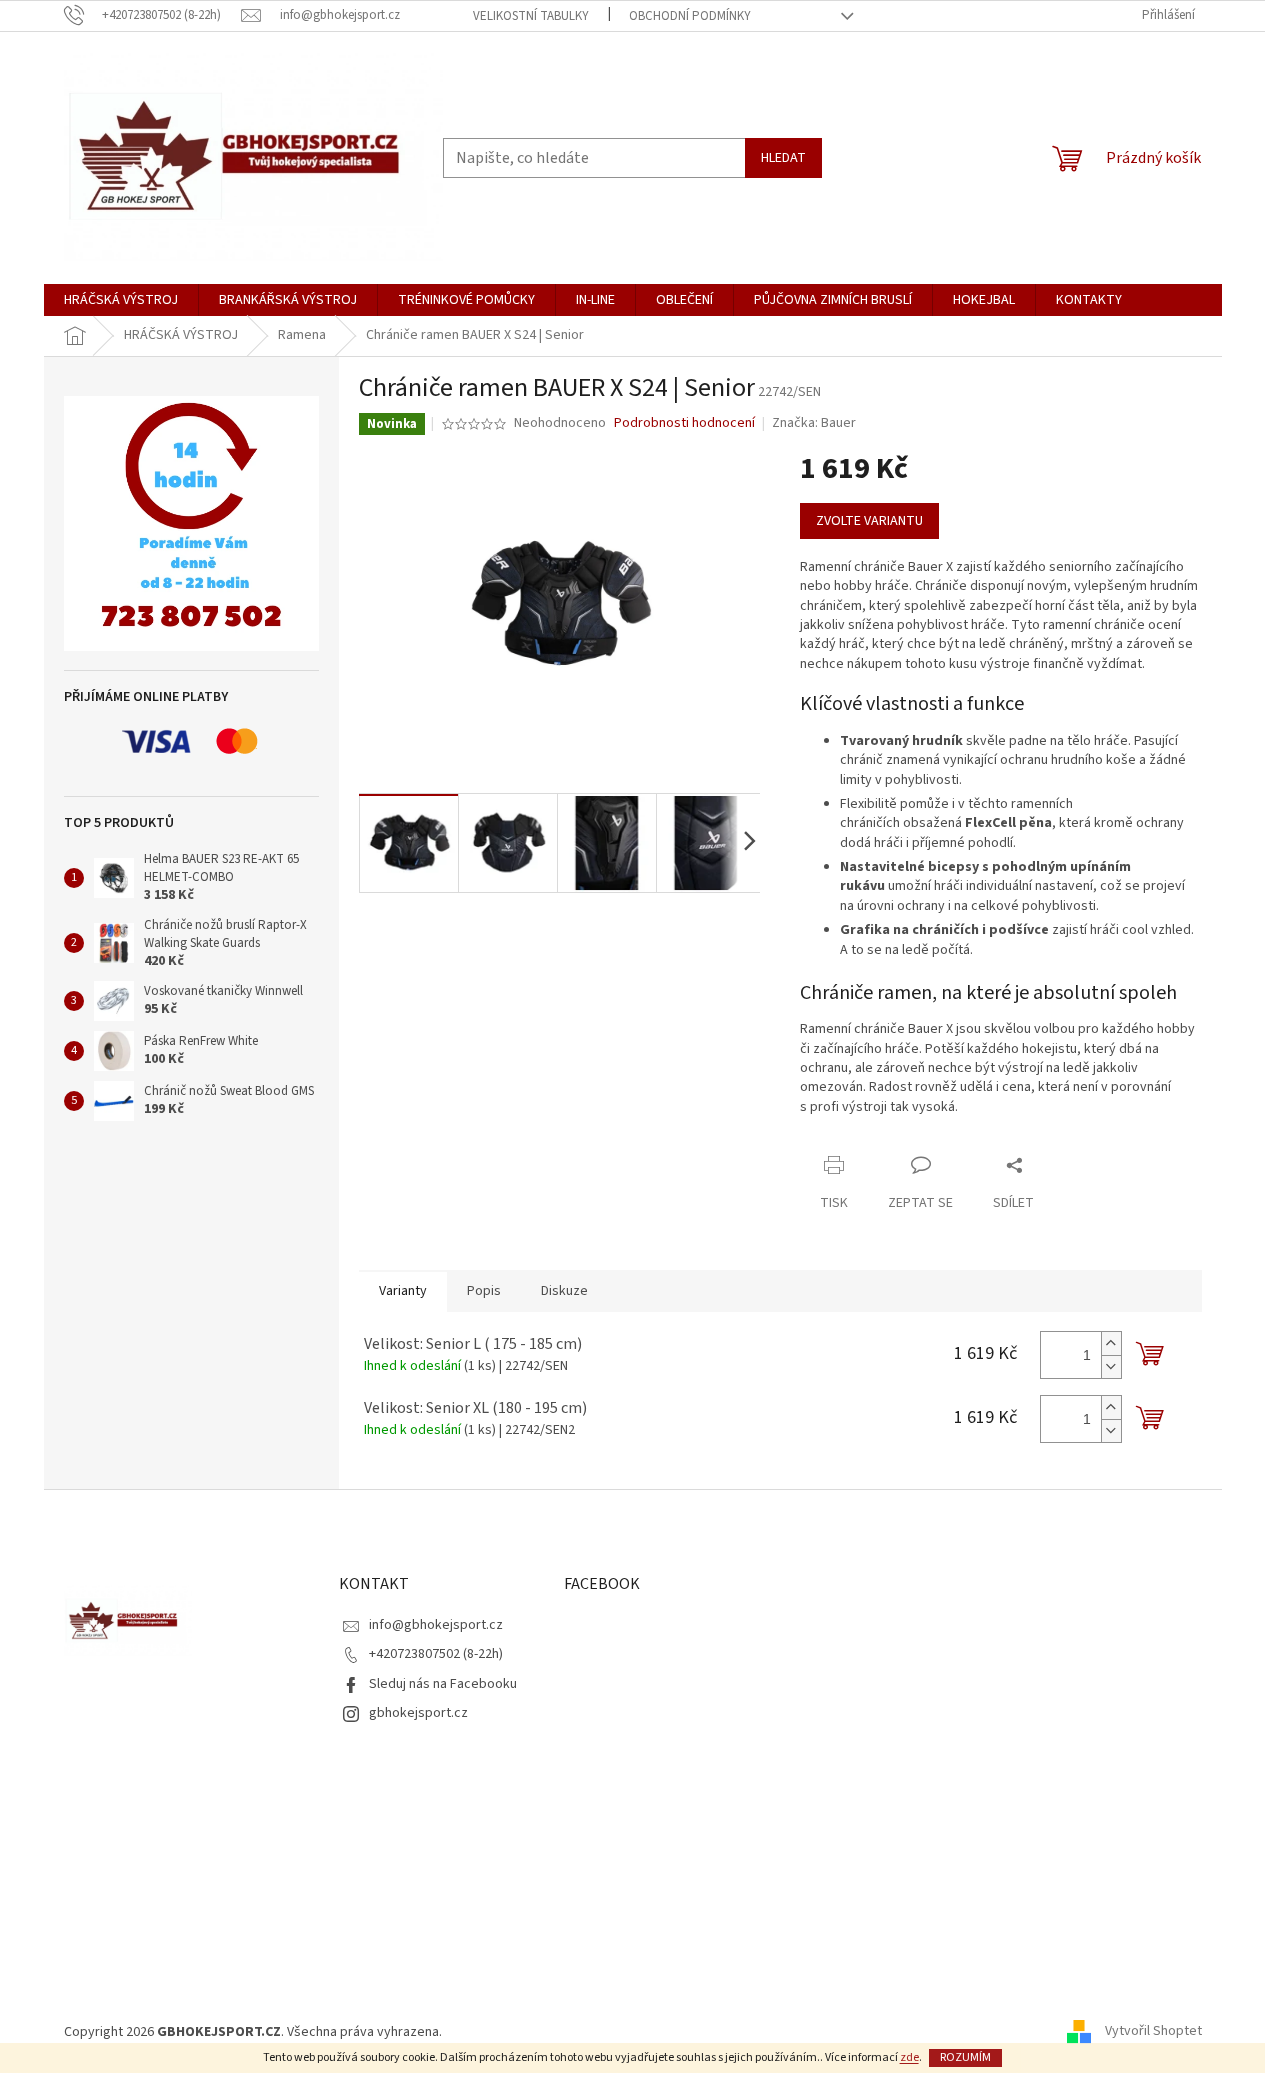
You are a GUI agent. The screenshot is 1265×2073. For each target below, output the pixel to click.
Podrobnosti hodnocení (684, 423)
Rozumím (965, 2057)
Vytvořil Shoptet (1153, 2032)
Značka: (814, 423)
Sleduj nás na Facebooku (443, 1684)
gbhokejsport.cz (418, 1713)
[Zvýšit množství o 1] (1111, 1343)
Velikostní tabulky (531, 16)
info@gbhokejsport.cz (436, 1625)
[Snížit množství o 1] (1111, 1366)
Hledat (783, 158)
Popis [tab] (484, 1291)
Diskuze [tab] (564, 1291)
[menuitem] (121, 300)
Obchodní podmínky (690, 16)
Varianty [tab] (403, 1291)
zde (909, 2057)
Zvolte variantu (869, 521)
